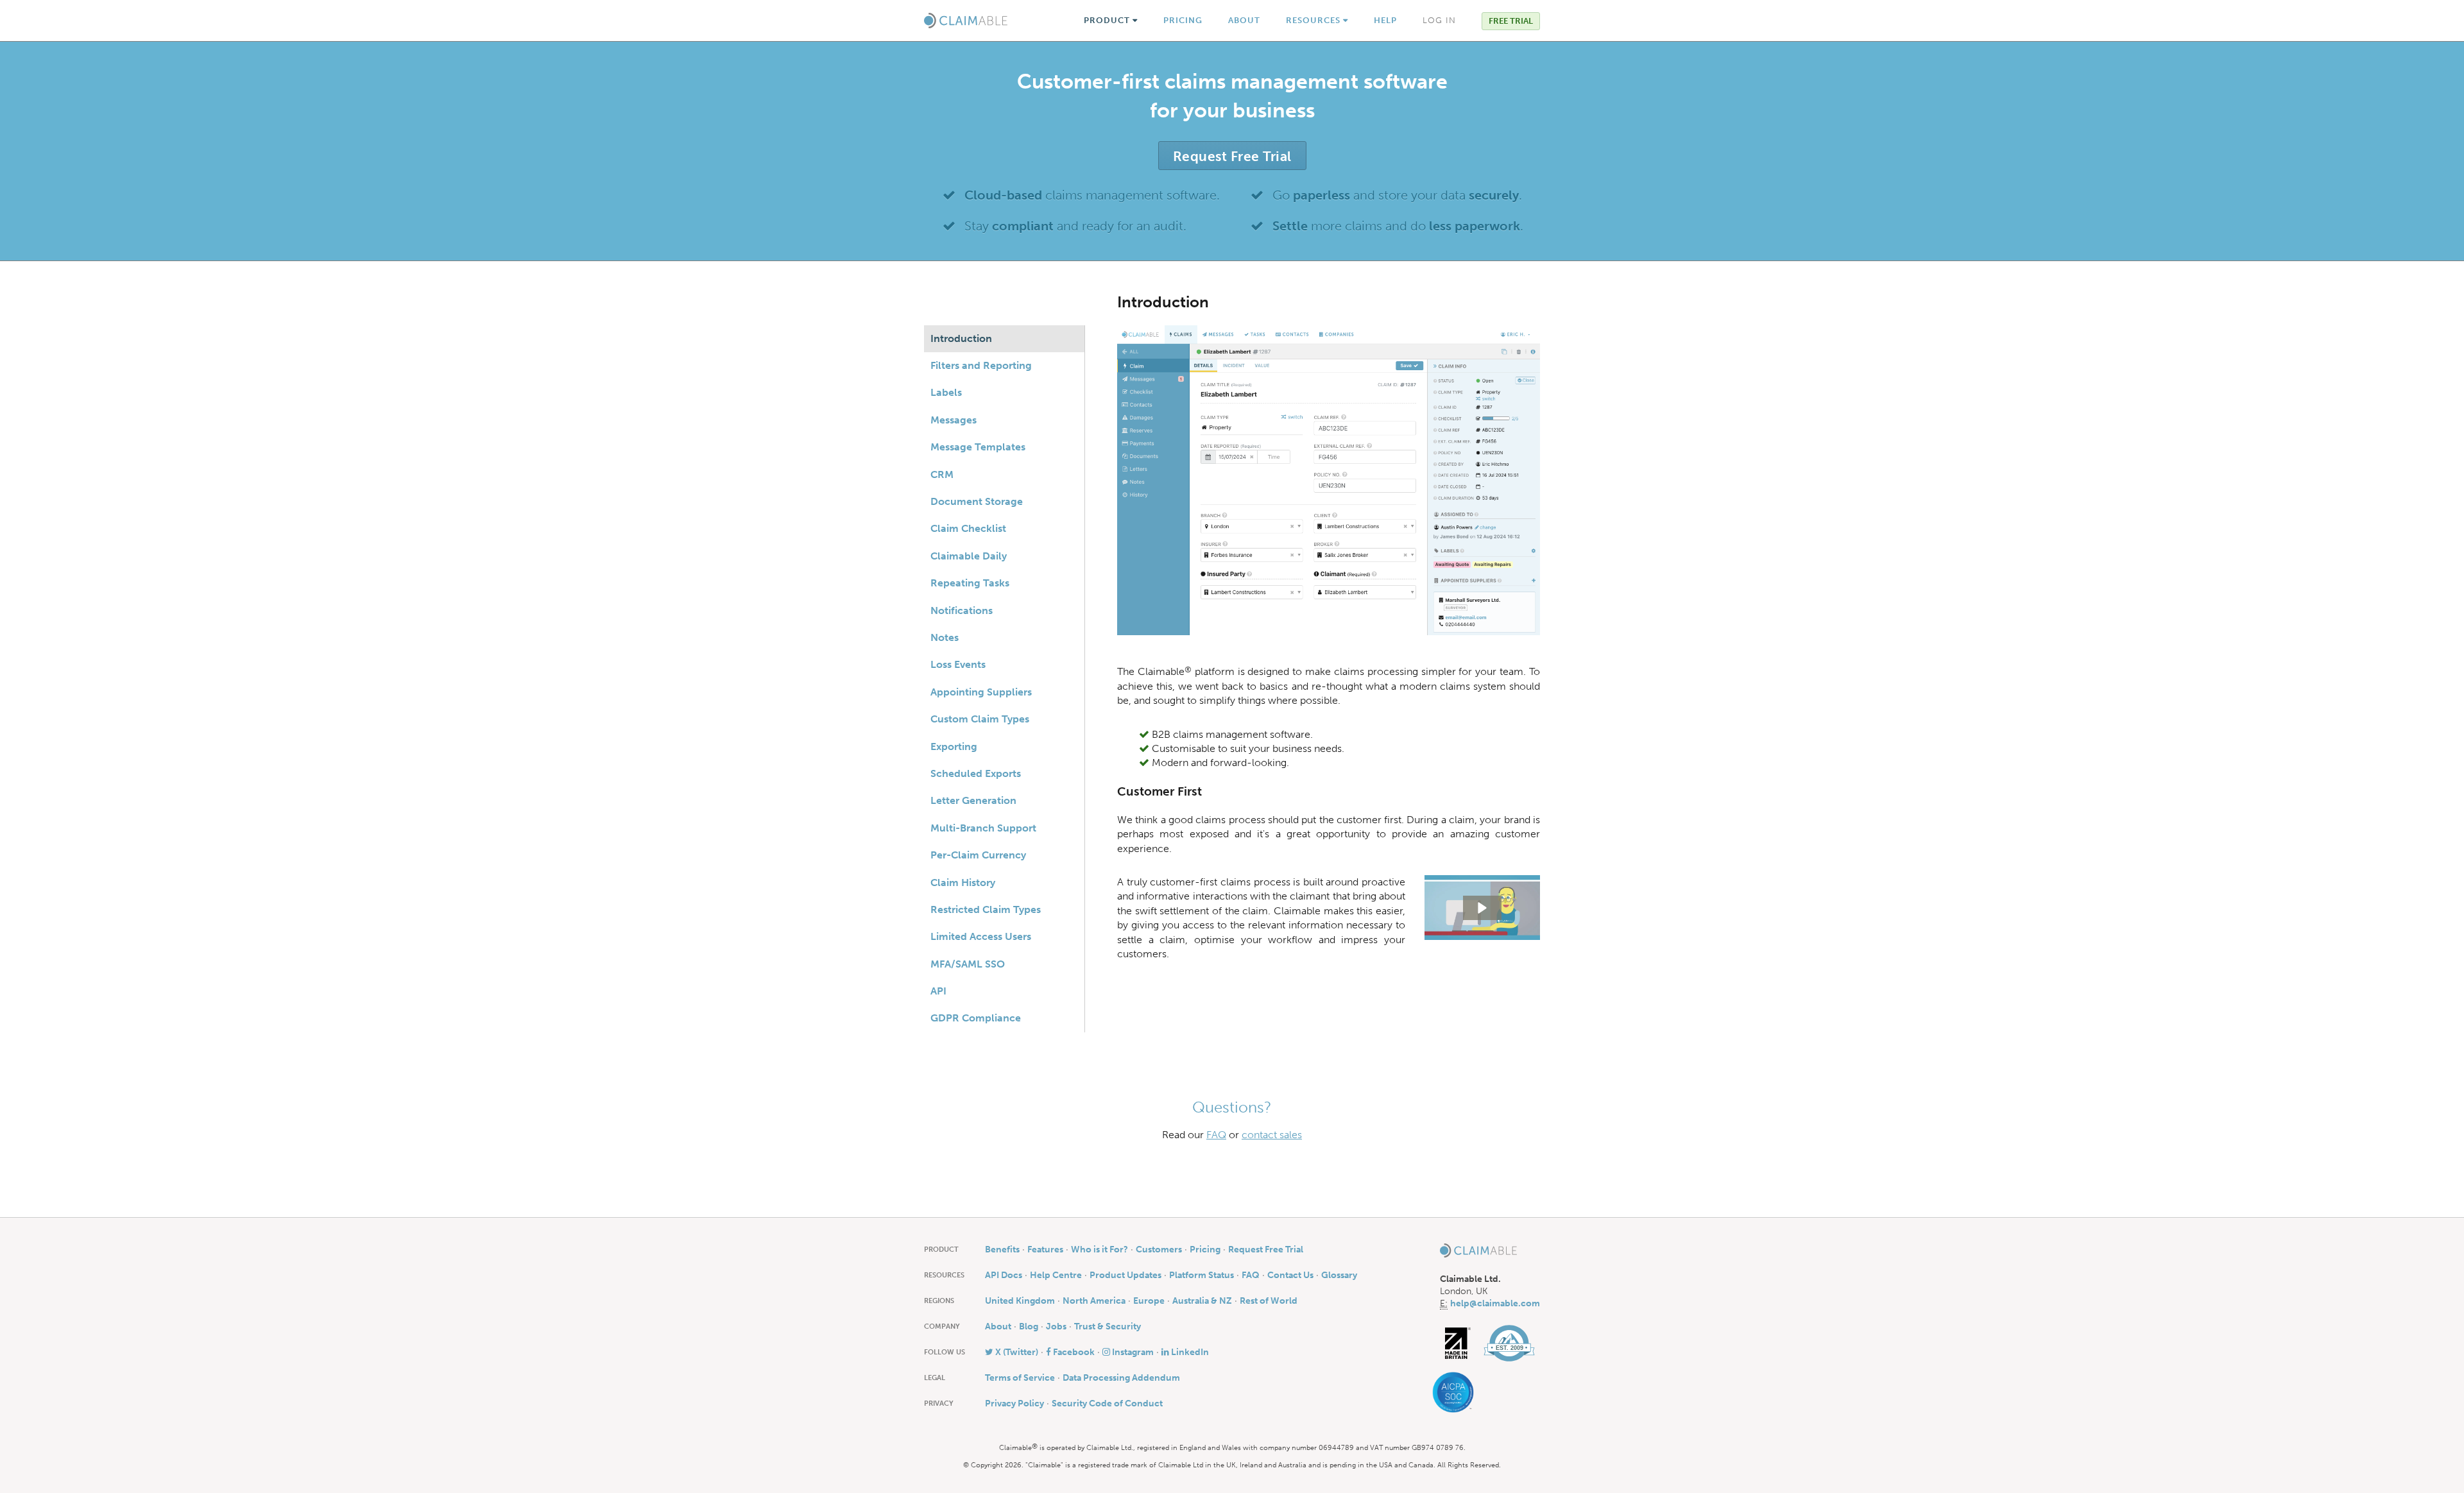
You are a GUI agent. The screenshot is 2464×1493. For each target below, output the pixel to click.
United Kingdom (1020, 1301)
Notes (945, 637)
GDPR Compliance (976, 1018)
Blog (1029, 1327)
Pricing (1183, 20)
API (938, 991)
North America (1094, 1301)
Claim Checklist (968, 528)
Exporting (954, 746)
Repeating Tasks (970, 583)
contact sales (1272, 1135)
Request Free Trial (1232, 156)
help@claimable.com (1495, 1303)
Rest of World (1269, 1301)
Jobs (1056, 1327)
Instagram (1132, 1352)
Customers (1159, 1250)
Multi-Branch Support (983, 828)
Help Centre (1056, 1275)
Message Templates (978, 447)
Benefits (1002, 1250)
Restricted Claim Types (986, 909)
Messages (954, 420)
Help (1385, 20)
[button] (1482, 908)
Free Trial (1511, 21)
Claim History (963, 883)
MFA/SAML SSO (968, 964)
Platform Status (1202, 1275)
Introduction (961, 338)
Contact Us (1290, 1275)
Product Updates (1125, 1275)
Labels (946, 392)
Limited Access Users (981, 936)
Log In (1439, 20)
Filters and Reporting (981, 365)
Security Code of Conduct (1107, 1403)
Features (1045, 1250)
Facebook (1073, 1352)
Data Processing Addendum (1121, 1378)
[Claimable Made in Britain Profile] (1458, 1343)
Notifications (962, 610)
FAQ (1216, 1135)
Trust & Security (1108, 1327)
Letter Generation (973, 800)
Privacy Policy (1014, 1403)
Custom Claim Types (980, 719)
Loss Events (958, 664)
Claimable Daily (969, 556)
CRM (942, 474)
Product (1108, 20)
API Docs (1004, 1275)
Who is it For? (1099, 1250)
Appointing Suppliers (981, 692)
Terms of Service (1020, 1378)
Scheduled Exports (976, 773)
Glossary (1339, 1275)
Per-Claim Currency (978, 855)
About (1244, 20)
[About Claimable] (1509, 1343)
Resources (1314, 20)
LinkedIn (1189, 1352)
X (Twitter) (1016, 1352)
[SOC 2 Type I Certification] (1457, 1393)
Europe (1149, 1301)
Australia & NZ (1202, 1301)
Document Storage (977, 501)
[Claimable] (966, 21)
